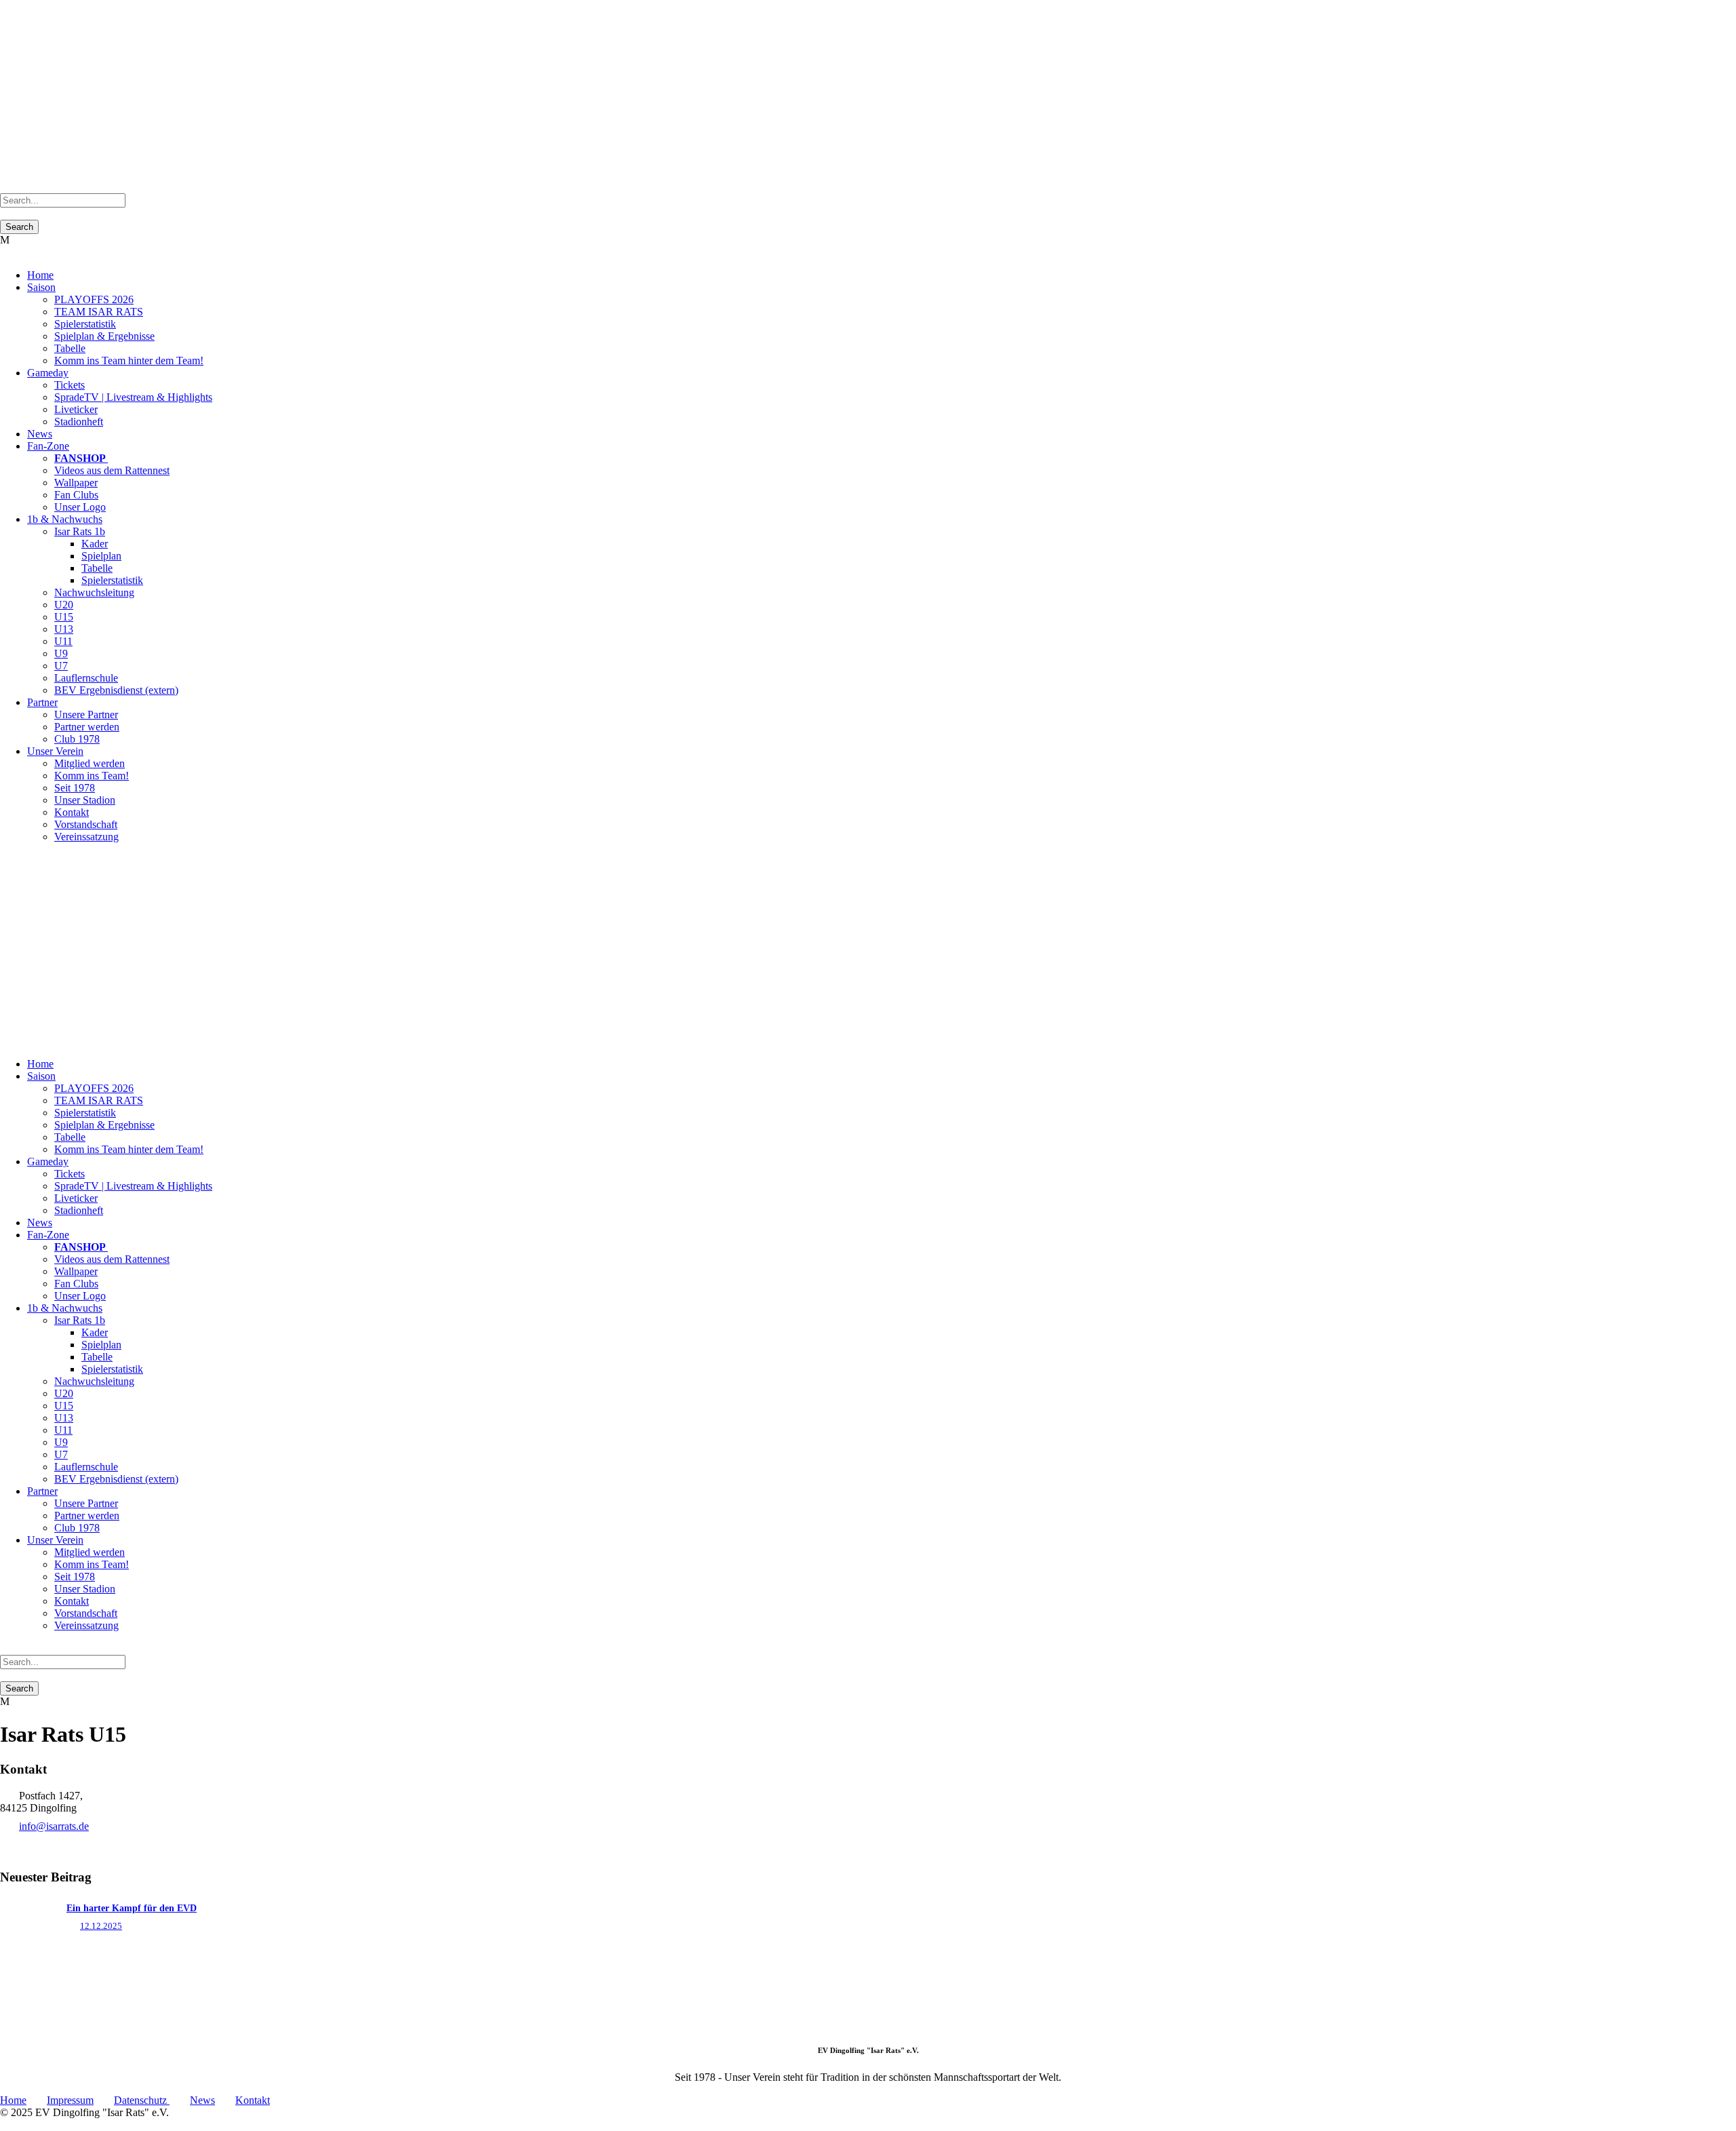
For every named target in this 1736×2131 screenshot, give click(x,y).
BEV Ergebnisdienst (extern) (116, 690)
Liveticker (76, 409)
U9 (61, 653)
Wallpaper (76, 483)
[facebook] (20, 860)
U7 (61, 666)
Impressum (70, 2100)
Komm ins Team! (92, 776)
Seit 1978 (75, 788)
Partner (42, 702)
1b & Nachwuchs (65, 519)
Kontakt (72, 812)
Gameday (48, 373)
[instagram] (37, 860)
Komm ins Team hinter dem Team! (129, 360)
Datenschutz (142, 2100)
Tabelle (70, 348)
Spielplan (101, 556)
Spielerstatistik (85, 324)
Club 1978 (77, 739)
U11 (63, 641)
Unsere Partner (86, 715)
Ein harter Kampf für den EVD (132, 1908)
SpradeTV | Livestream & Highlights (133, 397)
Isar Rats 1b (80, 531)
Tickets (70, 385)
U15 (64, 617)
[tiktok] (4, 860)
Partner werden (87, 727)
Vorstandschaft (86, 824)
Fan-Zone (48, 446)
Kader (95, 544)
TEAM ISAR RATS (99, 312)
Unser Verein (55, 751)
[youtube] (28, 860)
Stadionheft (79, 422)
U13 (64, 629)
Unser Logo (80, 507)
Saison (41, 287)
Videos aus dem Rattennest (112, 470)
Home (40, 275)
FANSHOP (81, 458)
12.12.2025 (101, 1926)
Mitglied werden (90, 763)
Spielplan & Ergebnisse (104, 336)
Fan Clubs (76, 495)
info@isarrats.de (54, 1826)
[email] (12, 860)
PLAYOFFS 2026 (94, 299)
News (40, 434)
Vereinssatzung (86, 837)
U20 (64, 605)
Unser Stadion (85, 800)
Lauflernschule (86, 678)
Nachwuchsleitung (94, 592)
